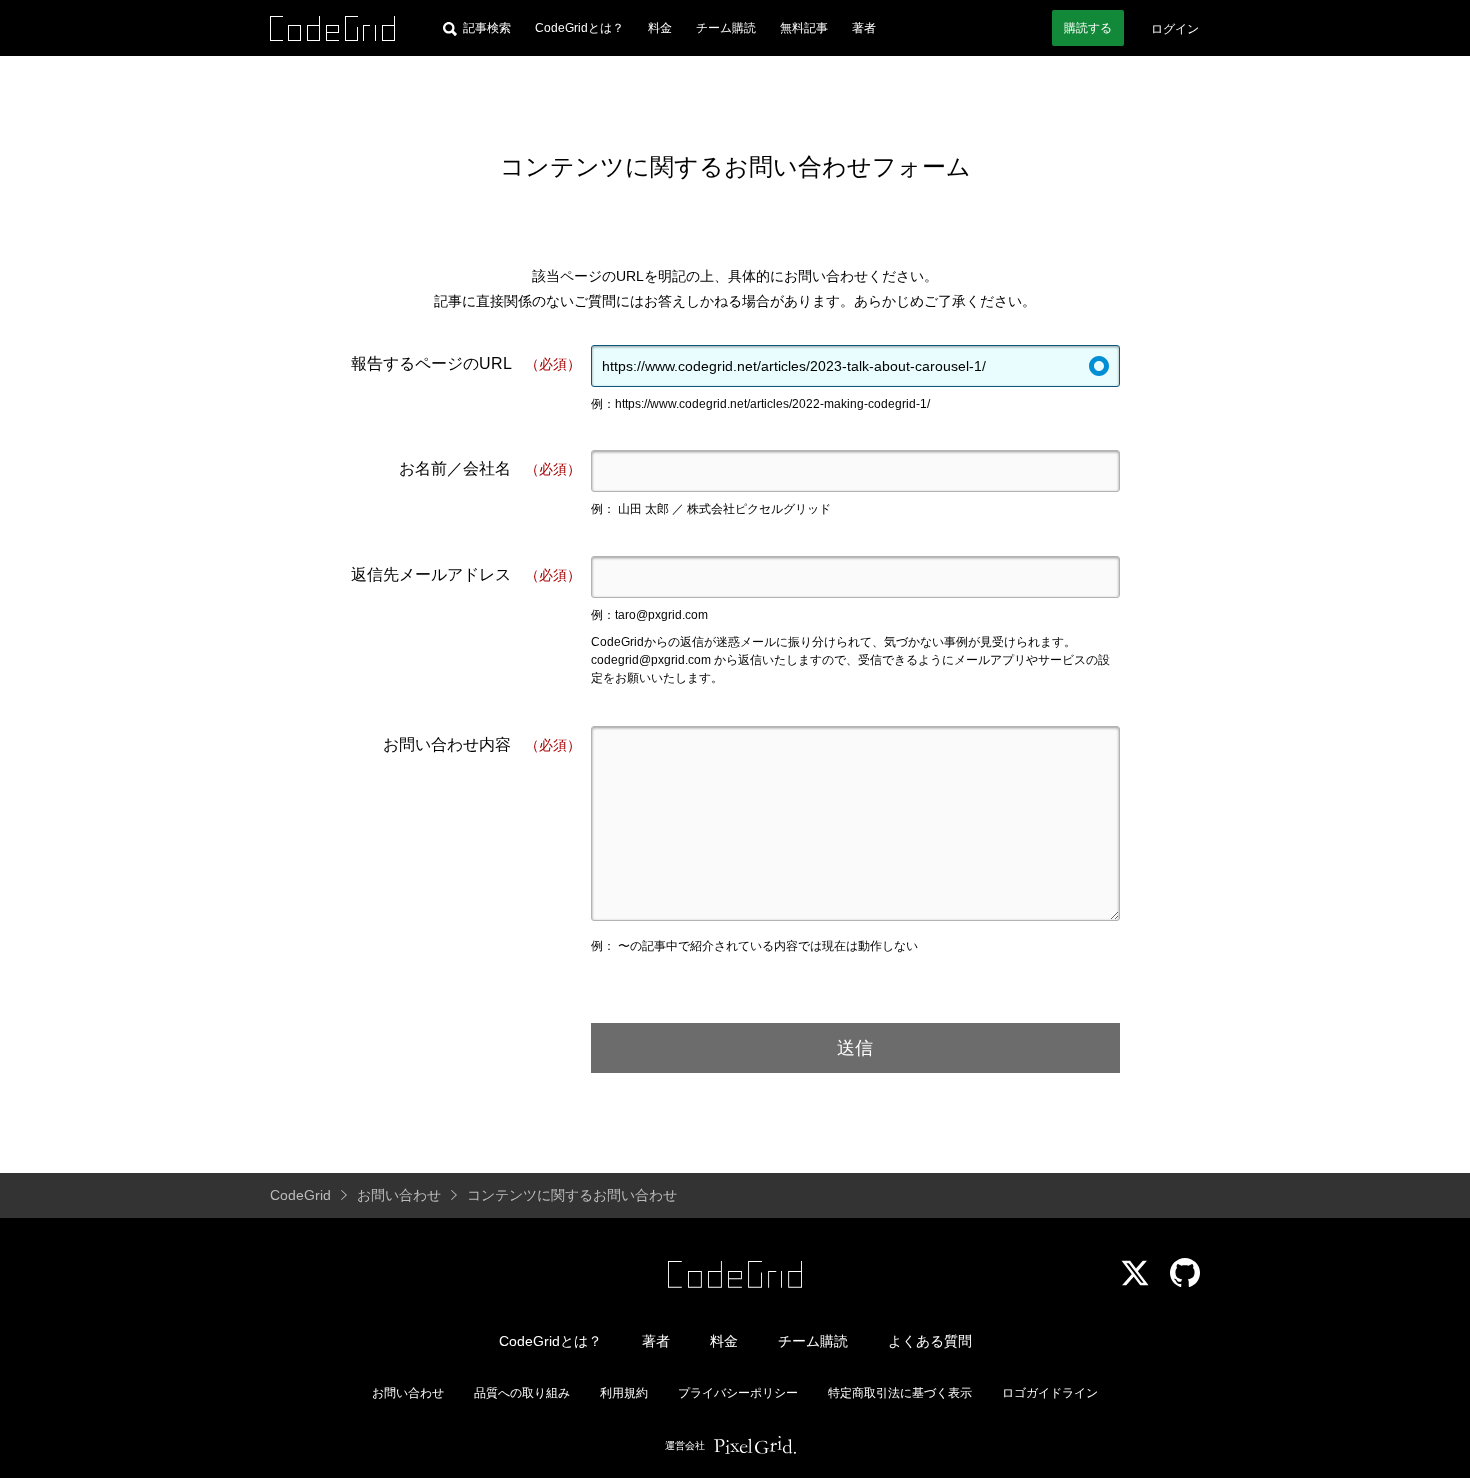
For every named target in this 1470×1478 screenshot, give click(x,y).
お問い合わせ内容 (482, 744)
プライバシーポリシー (738, 1393)
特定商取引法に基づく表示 (900, 1393)
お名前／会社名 (490, 468)
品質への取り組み (522, 1393)
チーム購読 (726, 28)
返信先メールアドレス (466, 574)
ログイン (1175, 29)
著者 (864, 28)
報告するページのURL (466, 363)
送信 (855, 1048)
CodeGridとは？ (579, 28)
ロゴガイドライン (1050, 1393)
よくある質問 (930, 1341)
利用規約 (624, 1393)
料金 (660, 28)
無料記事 (804, 28)
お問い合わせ (408, 1393)
